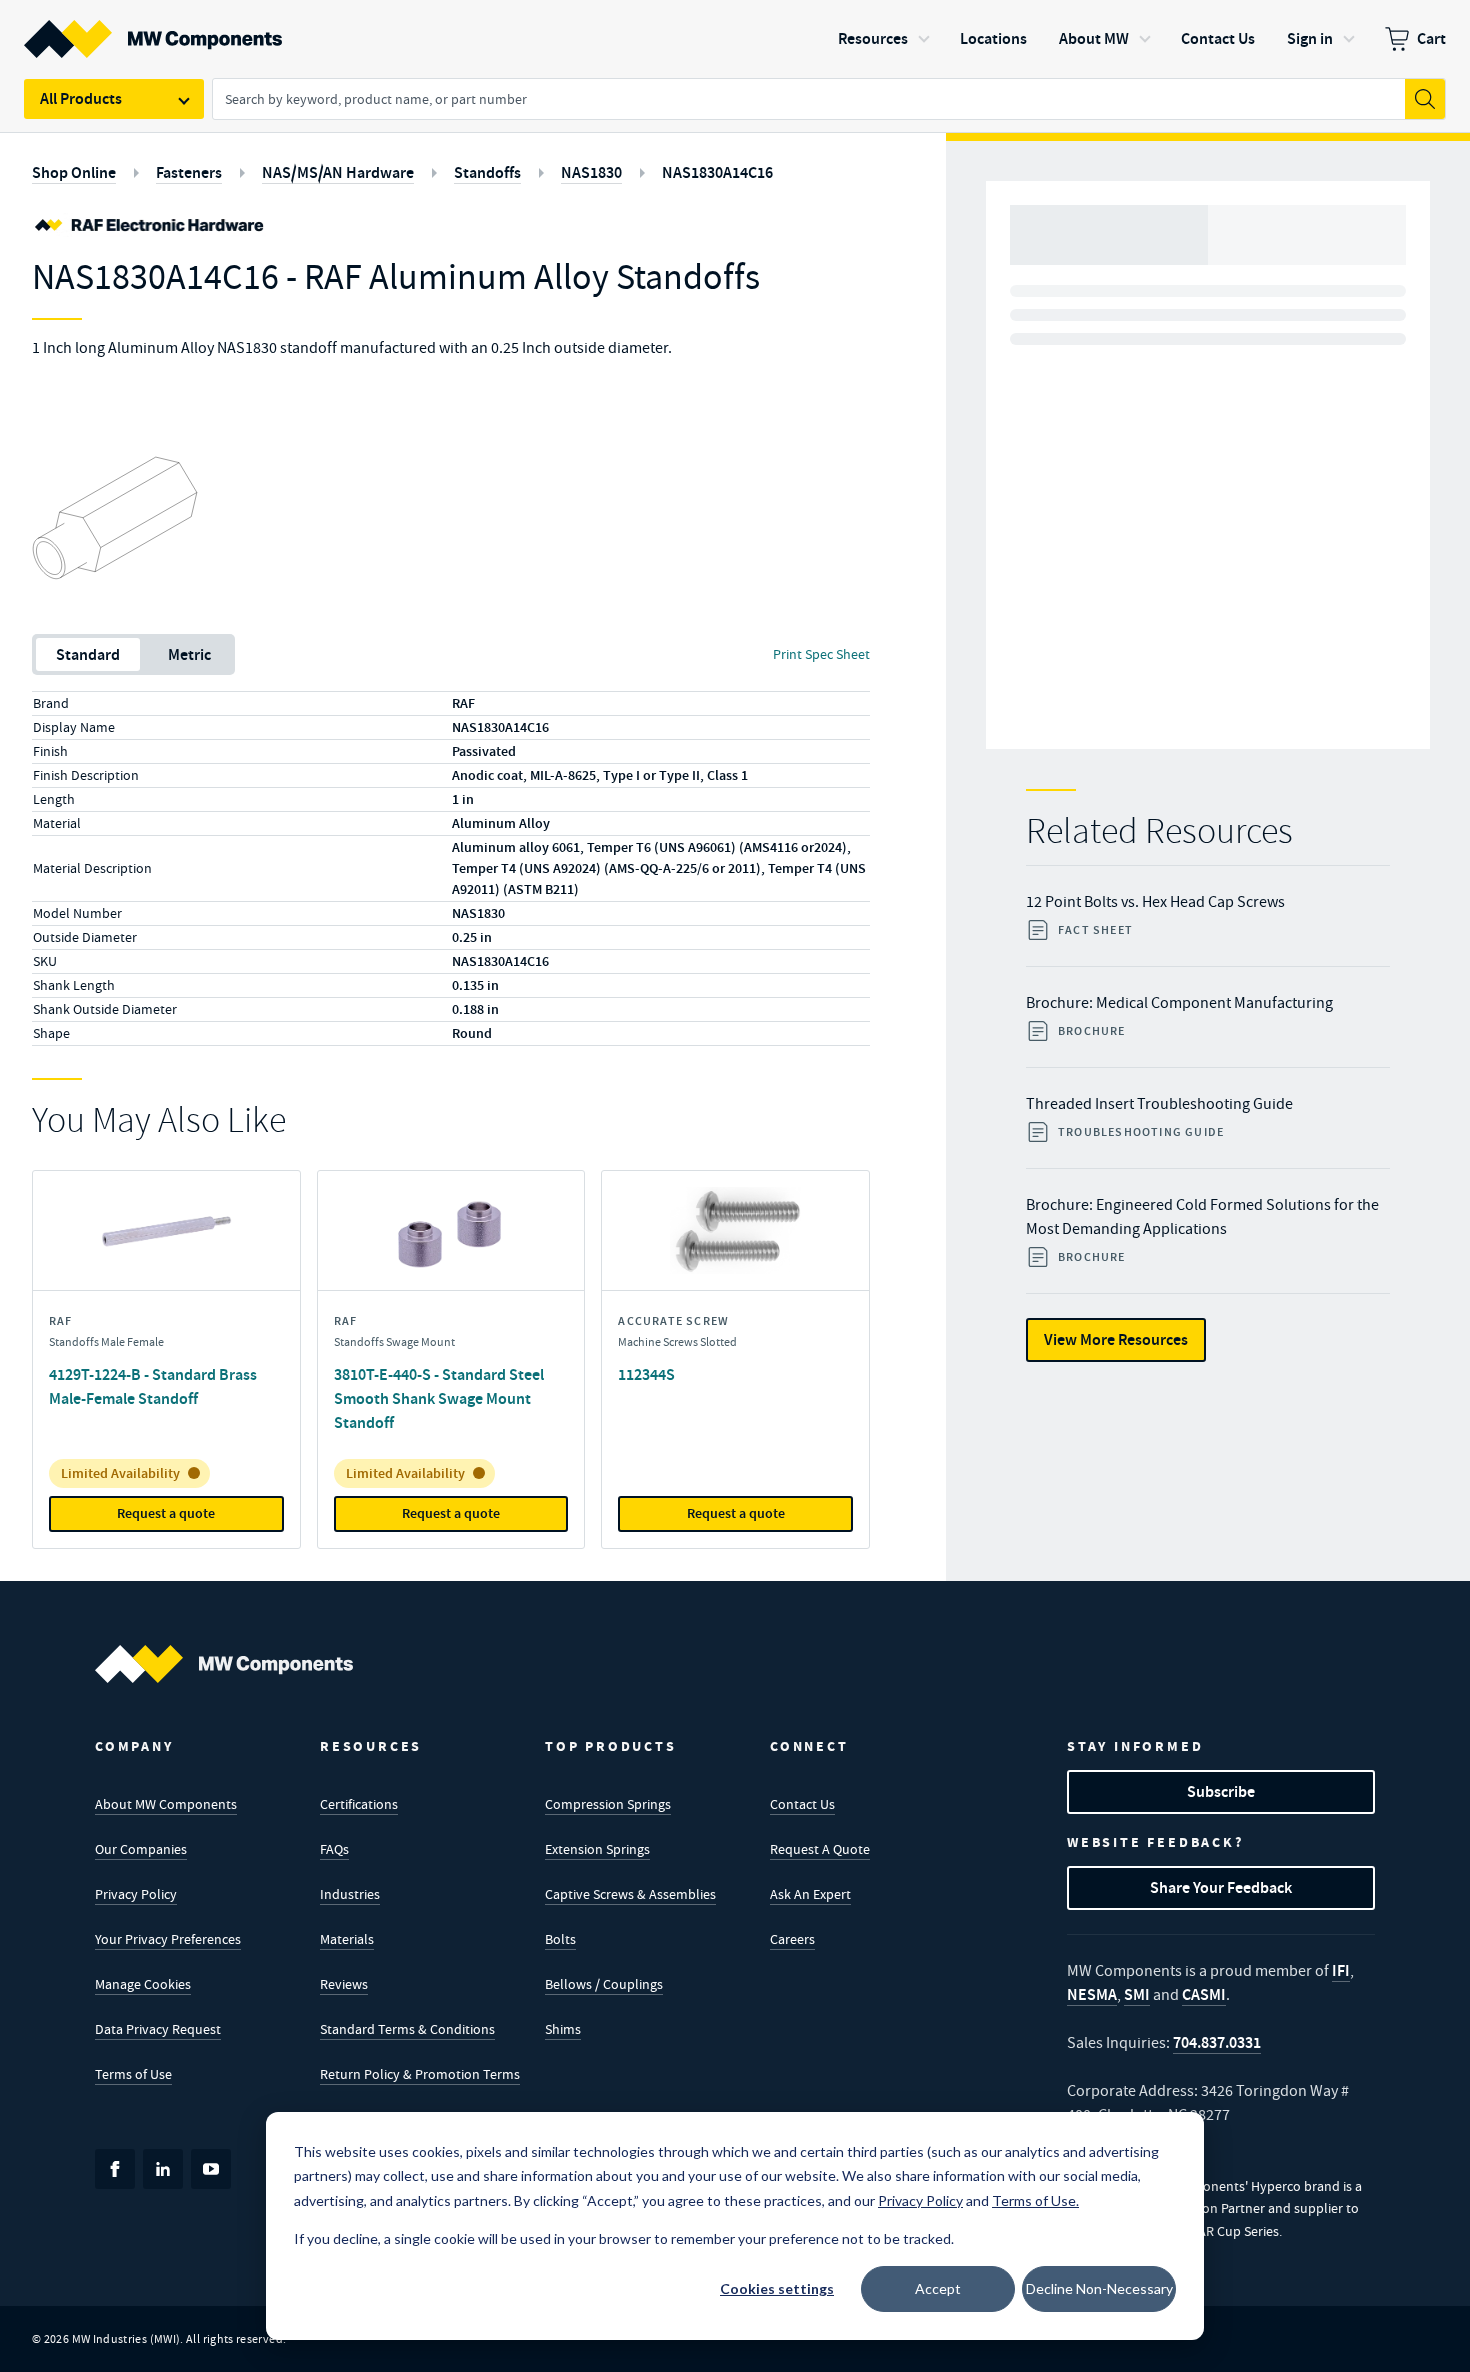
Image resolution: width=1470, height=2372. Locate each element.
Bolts (560, 1939)
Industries (350, 1894)
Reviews (344, 1984)
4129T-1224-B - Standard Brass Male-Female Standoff (153, 1386)
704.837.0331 (1217, 2042)
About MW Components (166, 1804)
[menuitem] (1415, 39)
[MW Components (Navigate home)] (224, 1664)
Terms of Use (133, 2074)
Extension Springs (597, 1849)
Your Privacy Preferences (168, 1939)
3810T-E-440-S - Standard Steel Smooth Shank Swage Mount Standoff (439, 1398)
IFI (1341, 1970)
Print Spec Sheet (821, 654)
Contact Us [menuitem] (1218, 38)
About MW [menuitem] (1094, 38)
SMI (1137, 1994)
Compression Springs (608, 1804)
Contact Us (802, 1804)
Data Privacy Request (158, 2029)
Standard (88, 654)
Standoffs (487, 172)
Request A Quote (820, 1849)
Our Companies (141, 1849)
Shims (563, 2029)
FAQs (334, 1849)
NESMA (1092, 1994)
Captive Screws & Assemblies (630, 1894)
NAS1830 (591, 172)
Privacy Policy (136, 1894)
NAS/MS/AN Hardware (338, 172)
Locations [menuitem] (993, 38)
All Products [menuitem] (81, 98)
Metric (189, 654)
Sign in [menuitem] (1310, 38)
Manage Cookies (143, 1984)
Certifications (359, 1804)
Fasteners (189, 172)
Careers (792, 1939)
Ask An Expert (810, 1894)
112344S (646, 1374)
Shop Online (74, 172)
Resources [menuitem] (873, 38)
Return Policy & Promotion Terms (420, 2074)
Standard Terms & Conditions (407, 2029)
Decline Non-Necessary (1099, 2288)
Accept (938, 2288)
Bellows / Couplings (604, 1984)
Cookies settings (777, 2288)
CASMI (1204, 1994)
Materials (347, 1939)
